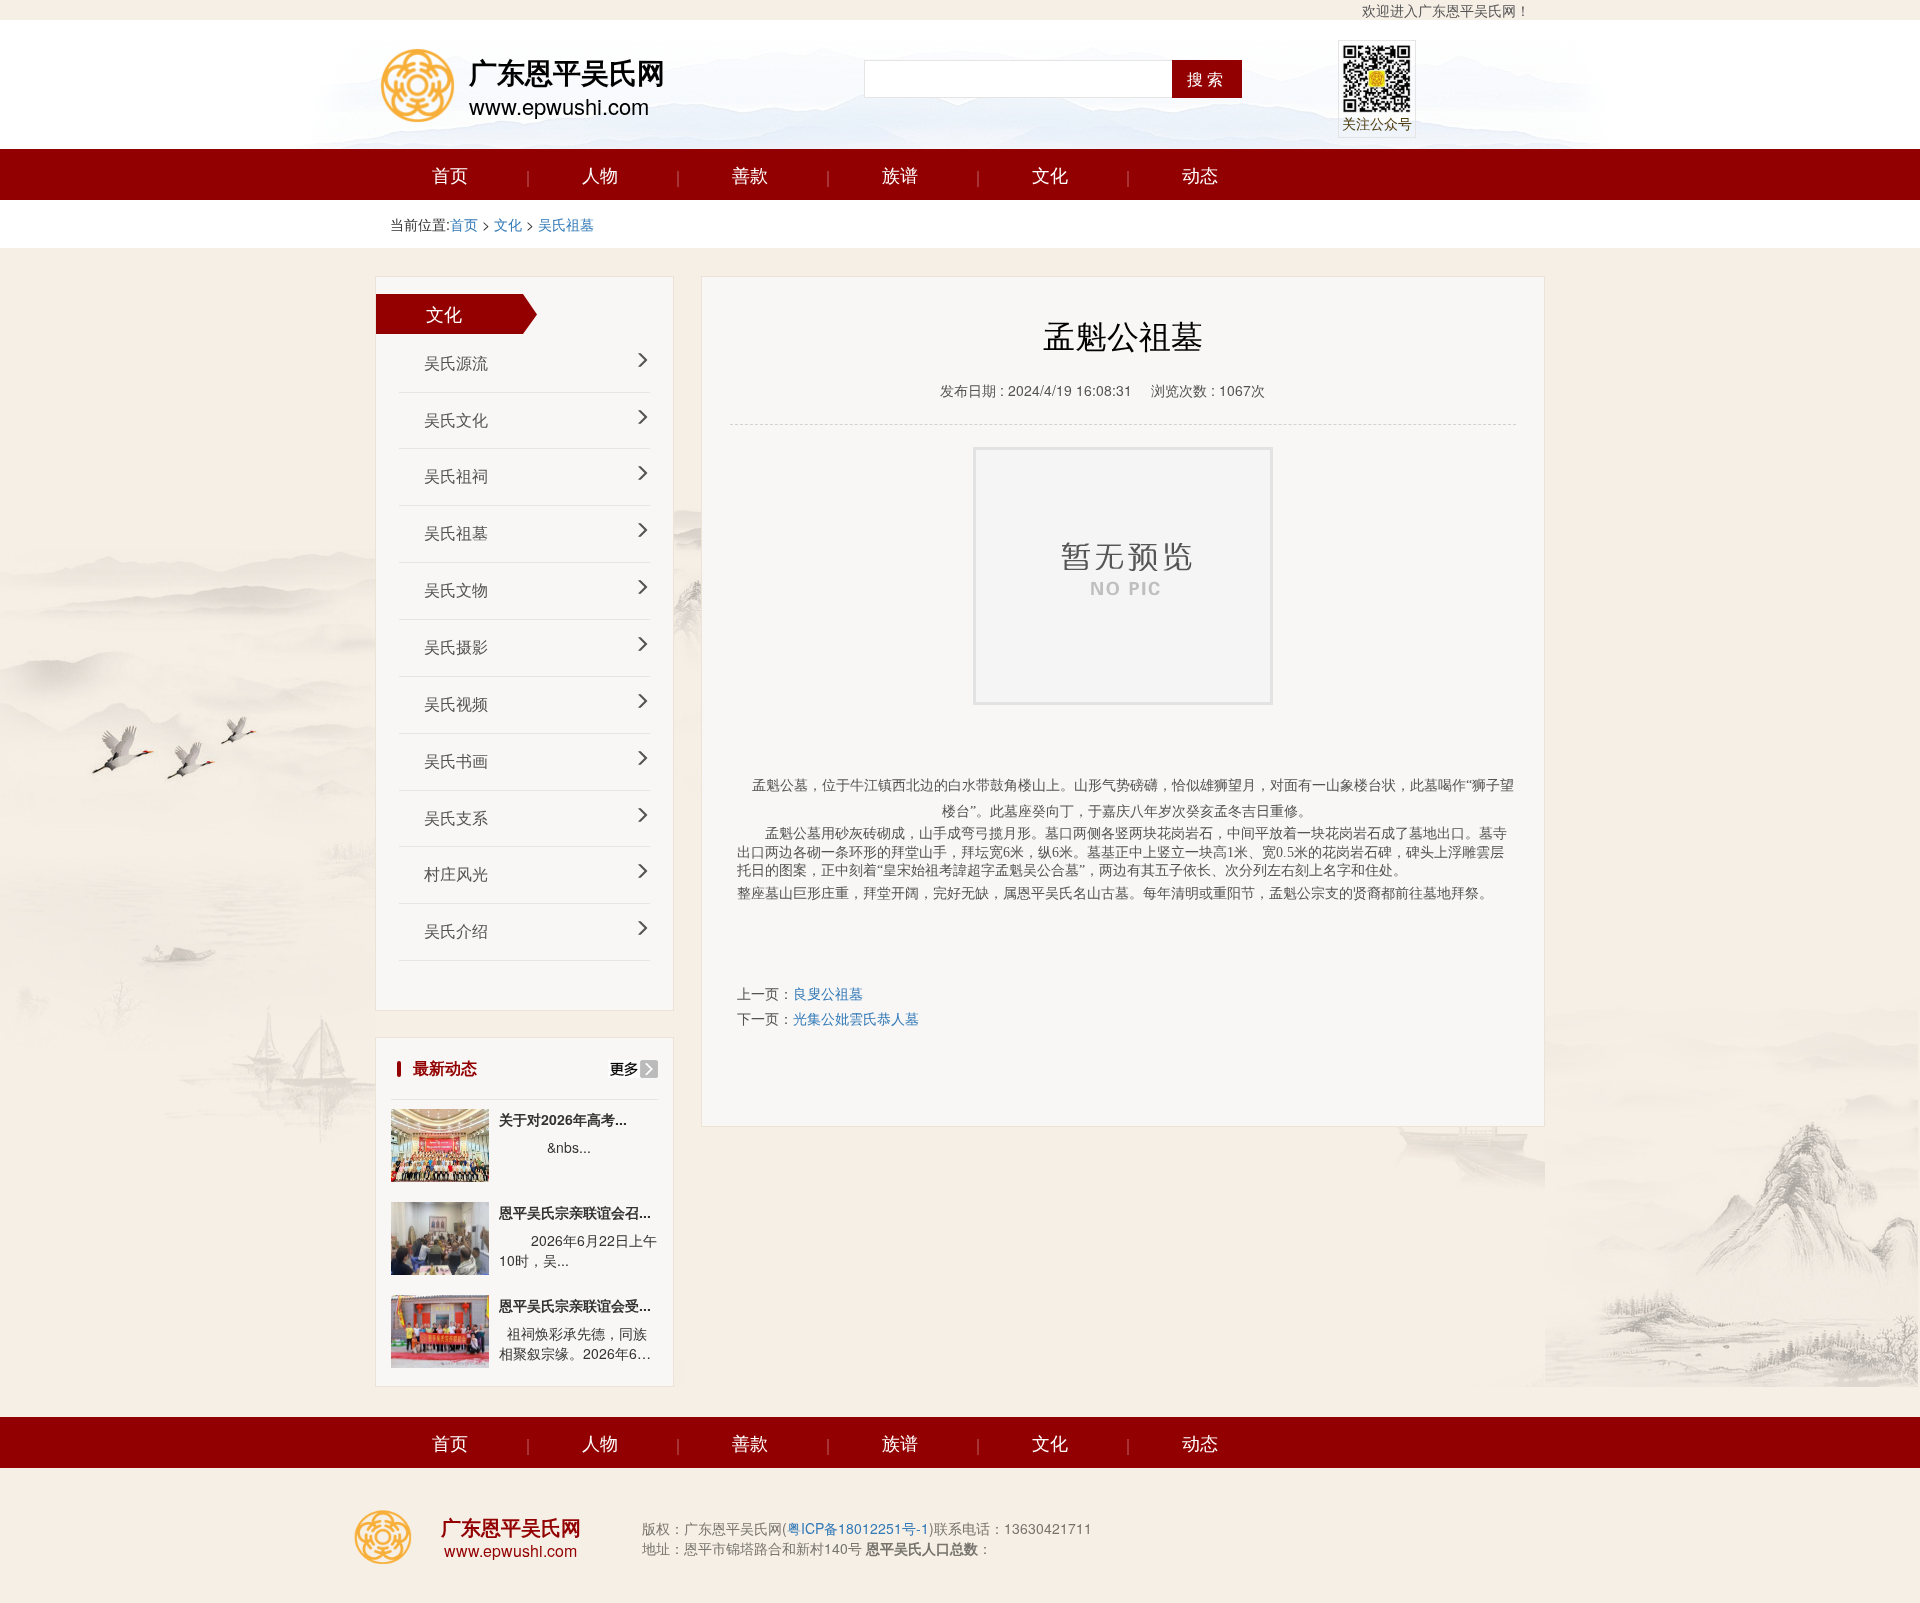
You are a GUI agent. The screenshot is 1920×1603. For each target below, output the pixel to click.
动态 (1200, 174)
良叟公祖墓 (828, 993)
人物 (600, 174)
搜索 (1207, 78)
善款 (750, 174)
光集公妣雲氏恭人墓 (856, 1018)
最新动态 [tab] (445, 1067)
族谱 (900, 174)
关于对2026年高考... (563, 1119)
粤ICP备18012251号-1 (858, 1528)
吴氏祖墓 (566, 224)
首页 (450, 174)
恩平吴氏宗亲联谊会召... (575, 1212)
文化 (1050, 174)
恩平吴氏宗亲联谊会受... (575, 1305)
